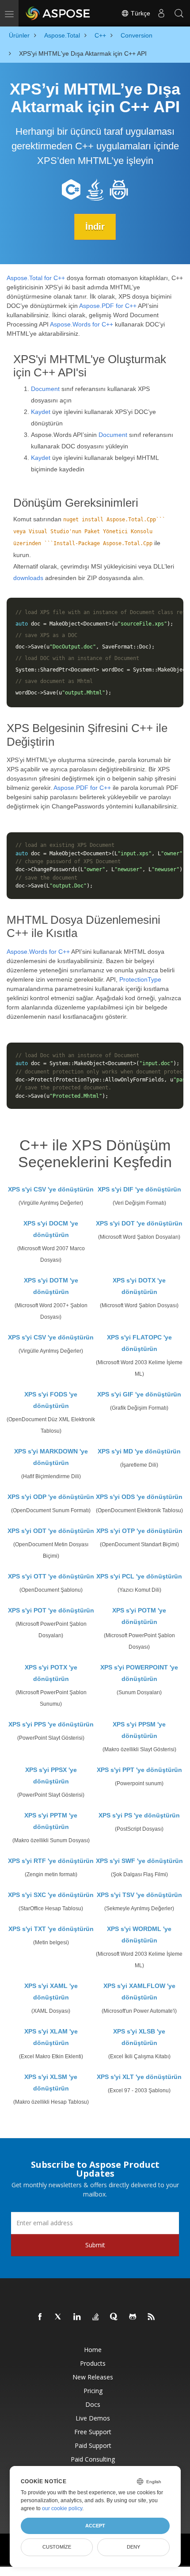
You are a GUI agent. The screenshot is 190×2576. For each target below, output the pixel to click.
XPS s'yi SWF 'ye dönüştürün (139, 1861)
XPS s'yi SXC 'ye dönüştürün (51, 1895)
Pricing (93, 2391)
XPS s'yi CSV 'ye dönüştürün (51, 1189)
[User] (161, 13)
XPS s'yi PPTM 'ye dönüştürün (51, 1821)
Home (93, 2350)
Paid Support (93, 2445)
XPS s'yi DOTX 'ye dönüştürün (139, 1286)
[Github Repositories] (133, 2317)
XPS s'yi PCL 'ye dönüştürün (139, 1576)
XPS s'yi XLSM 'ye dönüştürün (51, 2083)
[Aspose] (58, 13)
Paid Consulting (93, 2459)
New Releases (93, 2377)
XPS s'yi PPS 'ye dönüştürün (51, 1724)
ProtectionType (140, 979)
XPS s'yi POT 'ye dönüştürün (51, 1610)
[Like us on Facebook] (40, 2317)
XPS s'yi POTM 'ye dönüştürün (139, 1616)
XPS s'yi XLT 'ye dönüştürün (139, 2077)
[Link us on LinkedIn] (77, 2317)
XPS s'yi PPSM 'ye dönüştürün (139, 1730)
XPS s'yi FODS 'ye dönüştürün (51, 1400)
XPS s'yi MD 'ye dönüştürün (139, 1451)
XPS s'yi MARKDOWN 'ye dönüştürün (51, 1457)
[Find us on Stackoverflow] (96, 2317)
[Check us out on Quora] (114, 2317)
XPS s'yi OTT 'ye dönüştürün (51, 1576)
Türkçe (140, 13)
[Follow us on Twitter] (59, 2317)
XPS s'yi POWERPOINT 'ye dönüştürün (139, 1673)
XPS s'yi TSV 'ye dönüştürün (139, 1895)
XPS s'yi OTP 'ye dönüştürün (139, 1531)
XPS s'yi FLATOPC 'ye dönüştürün (139, 1343)
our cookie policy (62, 2508)
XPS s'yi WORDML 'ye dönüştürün (139, 1935)
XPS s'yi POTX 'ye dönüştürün (51, 1673)
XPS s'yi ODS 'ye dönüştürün (139, 1497)
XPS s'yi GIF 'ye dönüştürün (139, 1394)
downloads (28, 578)
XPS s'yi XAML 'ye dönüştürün (51, 1992)
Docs (93, 2404)
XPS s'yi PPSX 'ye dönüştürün (51, 1776)
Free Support (93, 2432)
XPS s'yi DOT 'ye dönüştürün (139, 1223)
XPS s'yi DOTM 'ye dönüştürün (51, 1286)
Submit (95, 2245)
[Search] (179, 13)
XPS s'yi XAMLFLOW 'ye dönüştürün (139, 1992)
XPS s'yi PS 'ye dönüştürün (139, 1815)
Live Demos (93, 2418)
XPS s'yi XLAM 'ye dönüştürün (51, 2037)
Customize (57, 2547)
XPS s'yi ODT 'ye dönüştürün (51, 1531)
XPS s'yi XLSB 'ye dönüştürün (139, 2037)
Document (45, 389)
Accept (95, 2526)
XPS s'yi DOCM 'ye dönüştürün (51, 1229)
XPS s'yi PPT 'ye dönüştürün (139, 1770)
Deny (133, 2547)
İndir (95, 227)
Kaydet (41, 412)
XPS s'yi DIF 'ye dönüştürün (139, 1189)
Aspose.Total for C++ (36, 278)
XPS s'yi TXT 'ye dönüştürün (51, 1929)
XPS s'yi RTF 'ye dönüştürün (51, 1861)
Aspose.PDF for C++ (108, 306)
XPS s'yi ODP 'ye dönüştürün (51, 1497)
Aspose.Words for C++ (82, 324)
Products (93, 2363)
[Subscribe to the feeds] (152, 2317)
